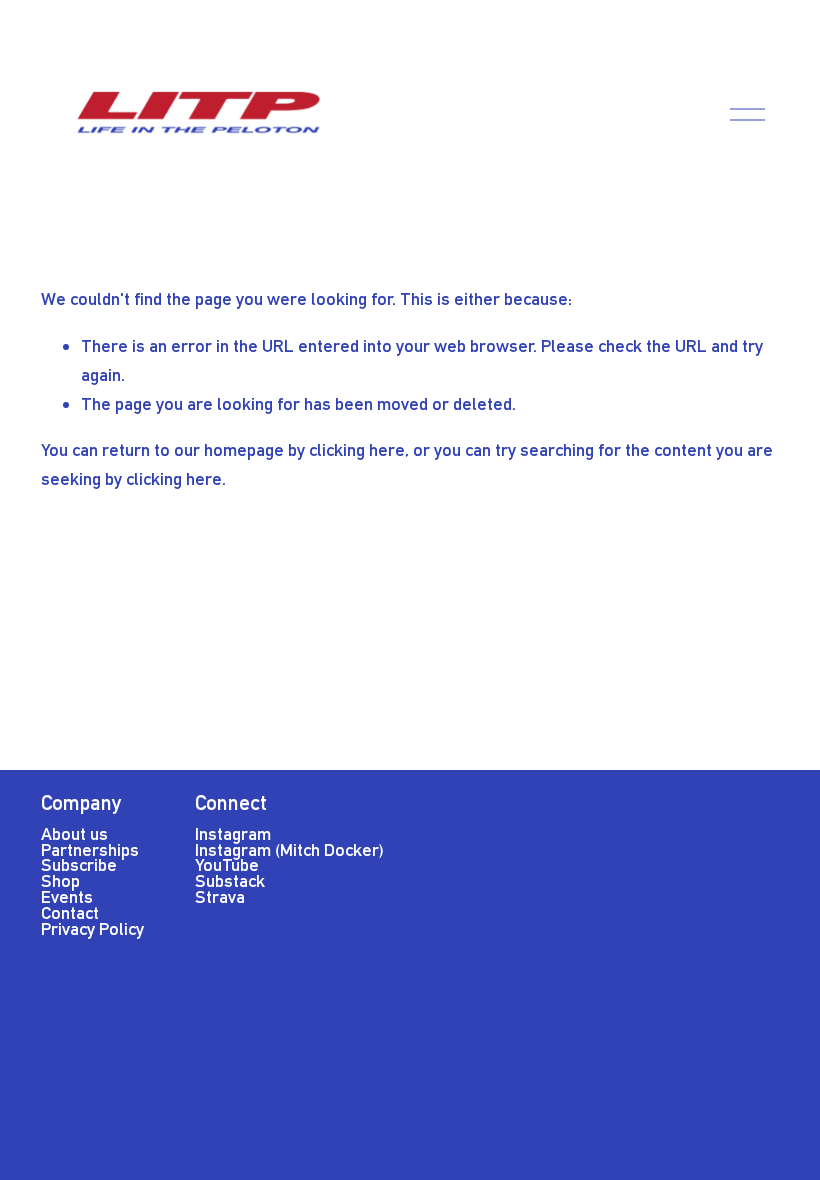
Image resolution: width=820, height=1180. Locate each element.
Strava (220, 896)
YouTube (227, 864)
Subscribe (79, 864)
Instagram (233, 833)
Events (67, 896)
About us (74, 833)
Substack (230, 880)
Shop (60, 880)
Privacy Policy (92, 928)
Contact (70, 912)
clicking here (357, 449)
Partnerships (90, 849)
